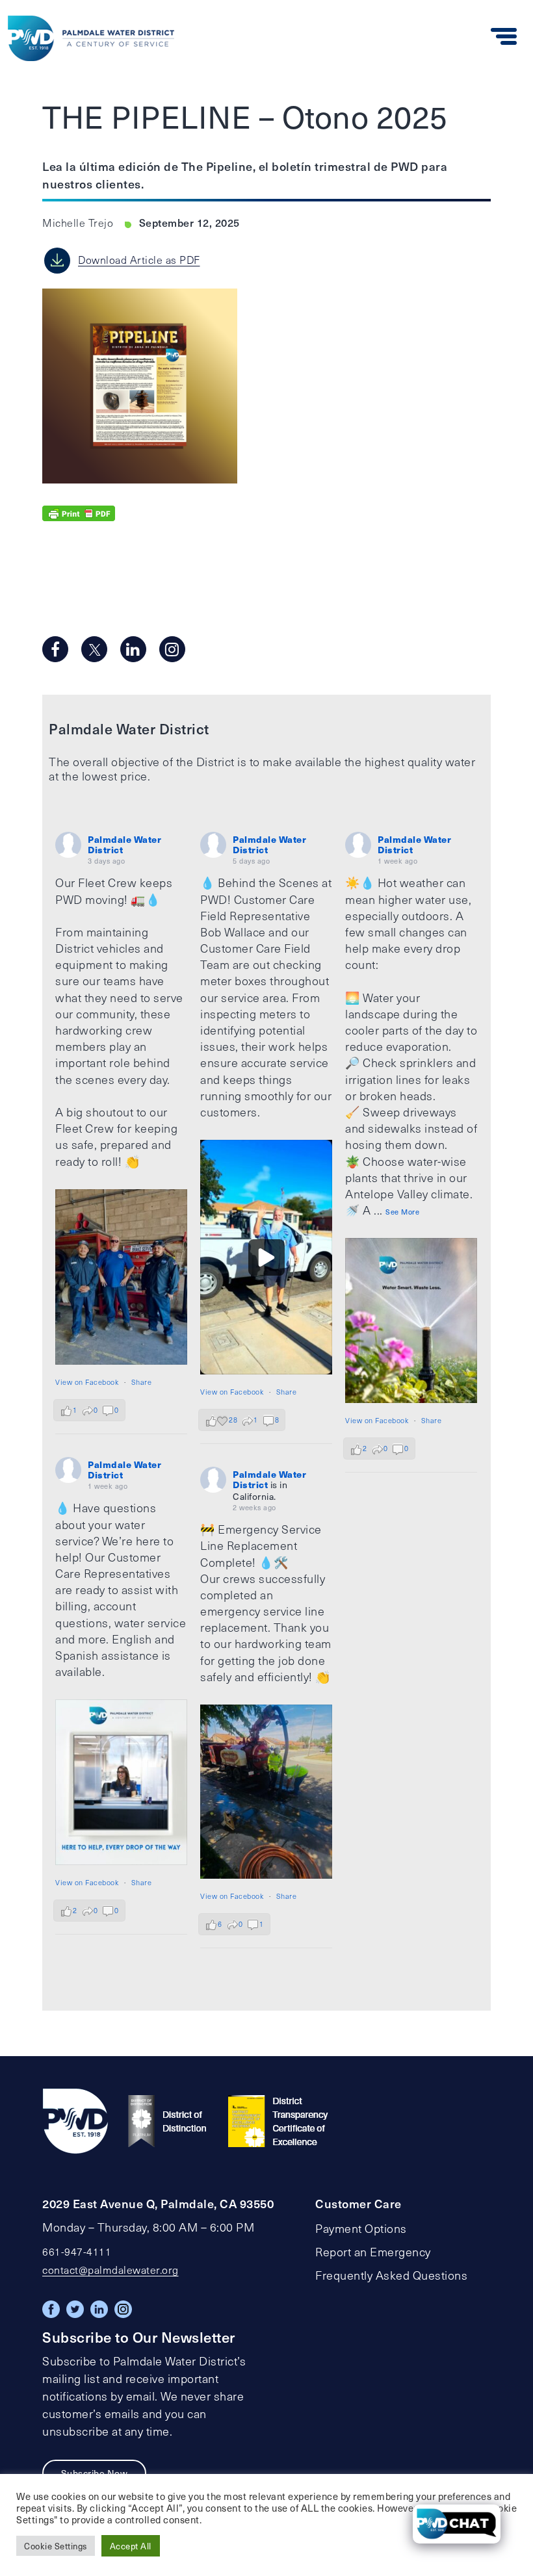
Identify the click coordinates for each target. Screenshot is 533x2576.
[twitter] (94, 649)
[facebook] (55, 649)
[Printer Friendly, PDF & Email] (79, 512)
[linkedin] (133, 649)
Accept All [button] (131, 2546)
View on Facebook (87, 1382)
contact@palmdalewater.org (110, 2270)
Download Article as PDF (139, 260)
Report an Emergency (373, 2252)
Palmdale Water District (124, 844)
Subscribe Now (95, 2473)
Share (142, 1382)
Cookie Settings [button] (56, 2546)
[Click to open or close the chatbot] (457, 2524)
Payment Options (361, 2228)
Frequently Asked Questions (391, 2275)
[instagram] (172, 649)
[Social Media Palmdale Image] (121, 1277)
